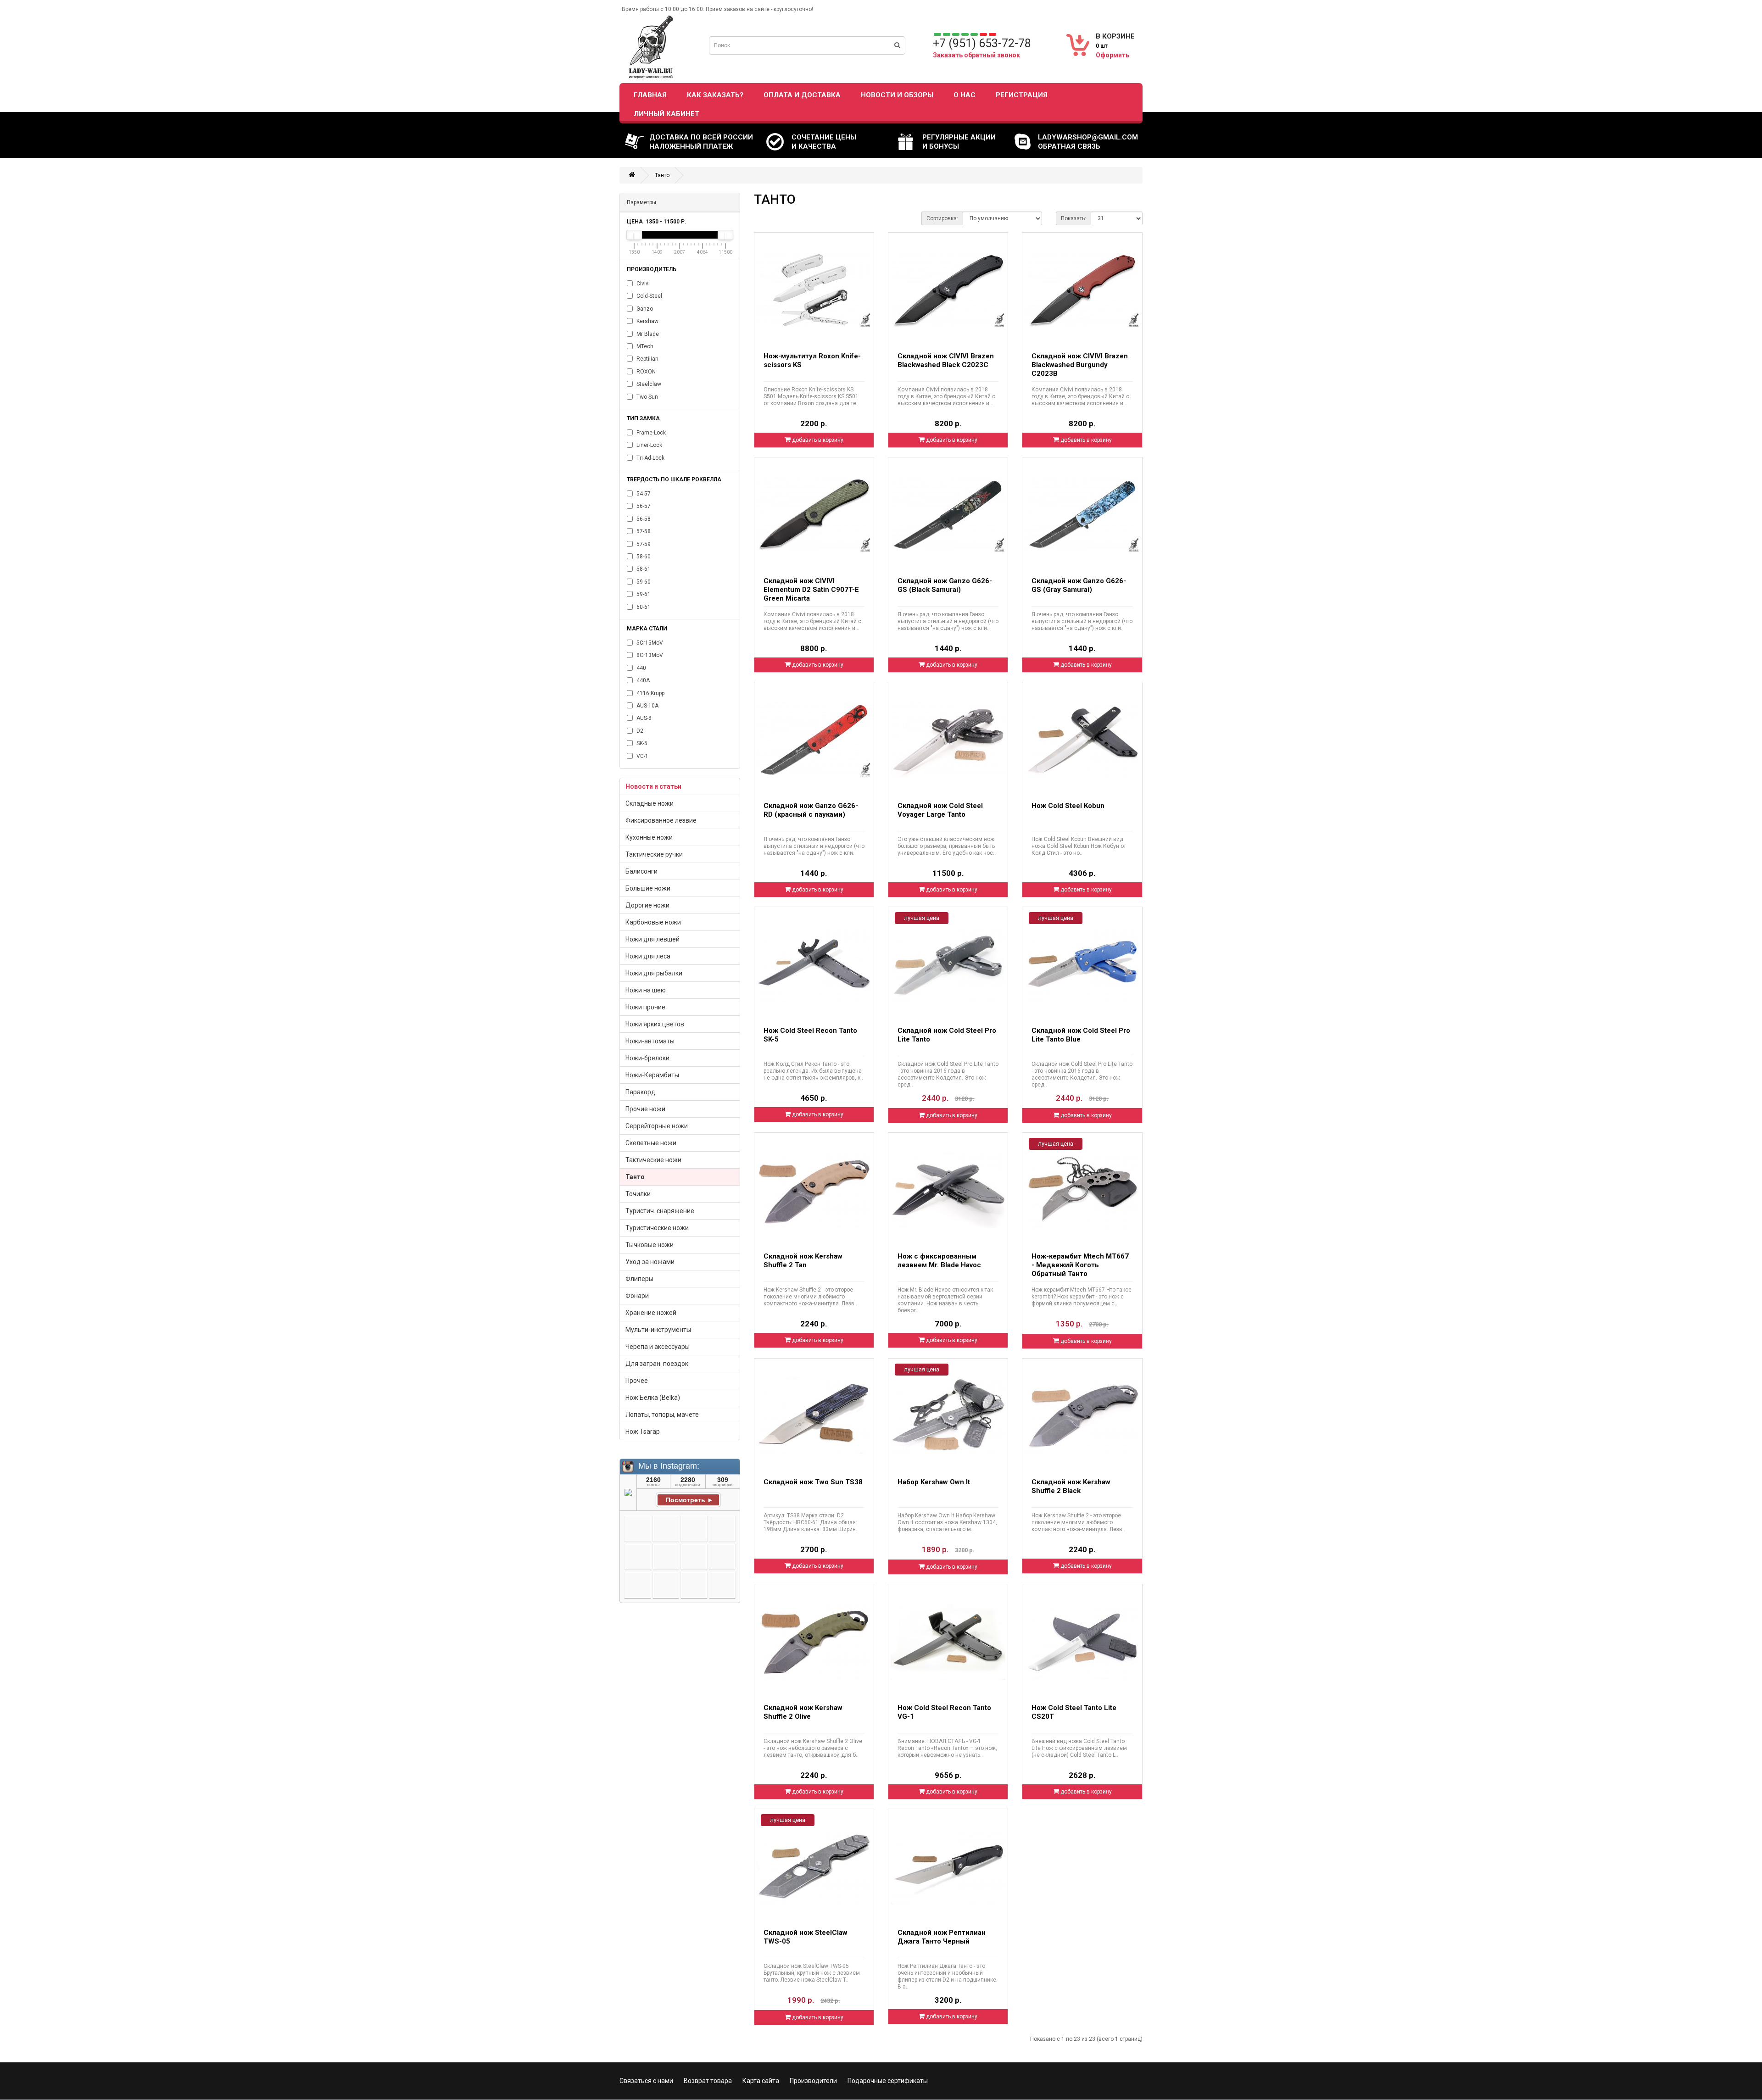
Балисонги (641, 871)
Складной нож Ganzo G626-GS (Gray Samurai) (1079, 585)
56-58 (643, 519)
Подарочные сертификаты (888, 2081)
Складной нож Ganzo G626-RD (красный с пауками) (811, 810)
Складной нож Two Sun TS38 (813, 1482)
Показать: (1073, 218)
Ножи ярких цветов (655, 1024)
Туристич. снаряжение (660, 1211)
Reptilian (647, 359)
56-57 (643, 506)
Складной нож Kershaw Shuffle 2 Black (1071, 1486)
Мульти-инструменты (658, 1330)
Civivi (642, 284)
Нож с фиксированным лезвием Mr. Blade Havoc (939, 1261)
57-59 (643, 544)
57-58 (643, 531)
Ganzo (644, 309)
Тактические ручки (654, 854)
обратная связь (1069, 146)
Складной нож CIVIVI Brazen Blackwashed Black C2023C (946, 360)
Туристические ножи (657, 1228)
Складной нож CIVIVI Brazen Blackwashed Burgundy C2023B (1080, 365)
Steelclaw (648, 384)
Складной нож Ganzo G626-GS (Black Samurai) (945, 585)
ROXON (645, 372)
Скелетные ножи (651, 1143)
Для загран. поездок (657, 1364)
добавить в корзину (817, 440)
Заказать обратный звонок (976, 55)
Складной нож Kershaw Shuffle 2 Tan (803, 1261)
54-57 (643, 494)
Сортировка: (942, 218)
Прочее (637, 1381)
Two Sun (647, 397)
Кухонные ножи (649, 837)
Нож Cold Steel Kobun (1068, 806)
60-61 (643, 607)
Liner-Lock (649, 445)
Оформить (1112, 55)
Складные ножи (650, 803)
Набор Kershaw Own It (934, 1482)
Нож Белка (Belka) (653, 1398)
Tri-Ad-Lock (650, 458)
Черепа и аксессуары (658, 1347)
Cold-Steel (649, 296)
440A (642, 680)
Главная (650, 95)
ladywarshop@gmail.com (1088, 137)
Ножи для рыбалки (654, 973)
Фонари (637, 1296)
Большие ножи (648, 888)
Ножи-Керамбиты (652, 1075)
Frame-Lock (650, 433)
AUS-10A (647, 706)
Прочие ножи (645, 1109)
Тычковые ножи (650, 1245)
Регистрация (1022, 95)
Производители (813, 2081)
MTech (644, 346)
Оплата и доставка (802, 95)
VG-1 (642, 756)
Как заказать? (715, 95)
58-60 (643, 557)
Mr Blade (647, 334)
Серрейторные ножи (657, 1126)
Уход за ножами (650, 1262)
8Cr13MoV (649, 655)
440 (641, 668)
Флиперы (639, 1279)
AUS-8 (643, 718)
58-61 (643, 569)
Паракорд (640, 1092)
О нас (965, 95)
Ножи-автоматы (650, 1041)
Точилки (638, 1194)
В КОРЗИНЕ (1115, 36)
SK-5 (641, 743)
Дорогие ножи (647, 905)
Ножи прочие (645, 1007)
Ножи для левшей (652, 939)
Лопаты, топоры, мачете (662, 1415)
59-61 (643, 594)
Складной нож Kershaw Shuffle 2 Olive (803, 1712)
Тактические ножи (653, 1160)
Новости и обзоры (897, 95)
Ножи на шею (646, 990)
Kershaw (647, 321)
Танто (662, 175)
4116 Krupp (650, 693)
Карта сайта (761, 2081)
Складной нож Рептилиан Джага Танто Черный (942, 1937)
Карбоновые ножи (653, 922)
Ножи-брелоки (647, 1058)
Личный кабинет (666, 114)
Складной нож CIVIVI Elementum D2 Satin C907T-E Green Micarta (811, 590)
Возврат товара (708, 2081)
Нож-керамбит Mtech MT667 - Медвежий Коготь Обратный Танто (1080, 1265)
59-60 (643, 582)
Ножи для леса (648, 956)
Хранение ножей (651, 1313)
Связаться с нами (646, 2081)
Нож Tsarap (643, 1432)
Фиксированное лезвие (661, 820)
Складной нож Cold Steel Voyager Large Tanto (940, 810)
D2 (639, 731)
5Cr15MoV (649, 643)
